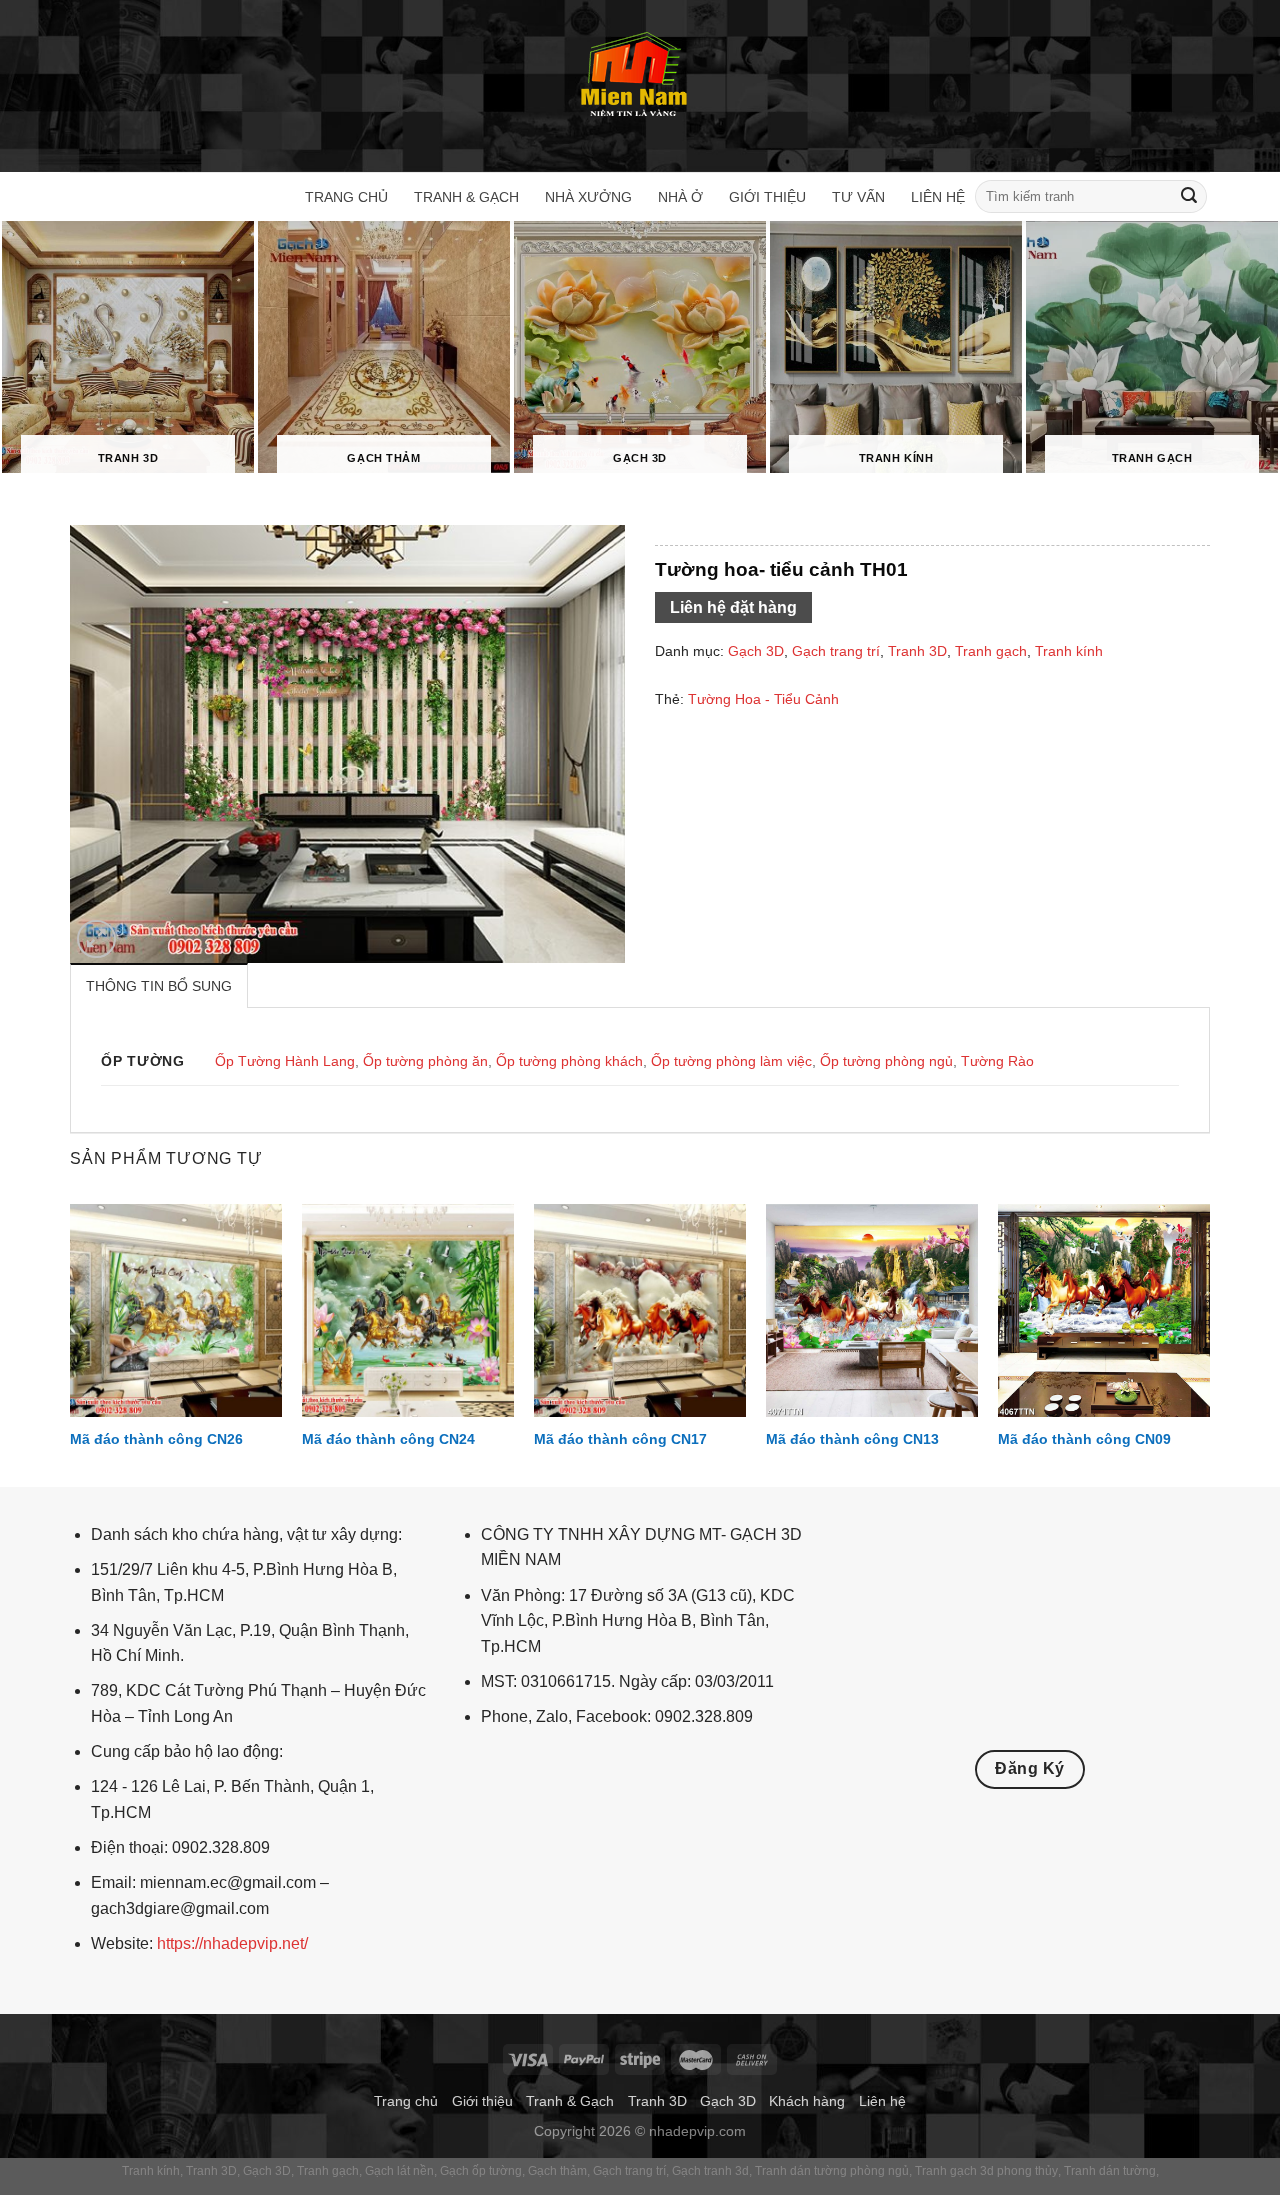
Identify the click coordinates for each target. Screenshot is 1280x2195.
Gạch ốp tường (481, 2171)
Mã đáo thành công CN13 (852, 1439)
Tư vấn (858, 197)
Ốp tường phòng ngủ (886, 1061)
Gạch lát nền (399, 2171)
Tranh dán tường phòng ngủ (832, 2171)
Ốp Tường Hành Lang (285, 1061)
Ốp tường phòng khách (569, 1061)
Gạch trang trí (836, 651)
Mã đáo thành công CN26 (156, 1439)
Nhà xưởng (588, 197)
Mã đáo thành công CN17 (620, 1439)
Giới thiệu (767, 197)
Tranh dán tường (1110, 2171)
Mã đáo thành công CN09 (1084, 1439)
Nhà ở (680, 197)
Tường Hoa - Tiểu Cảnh (763, 699)
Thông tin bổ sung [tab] (159, 986)
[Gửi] (1189, 197)
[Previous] (71, 1343)
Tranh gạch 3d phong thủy (986, 2171)
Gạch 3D (756, 651)
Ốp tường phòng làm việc (731, 1061)
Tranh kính (1069, 651)
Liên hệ (938, 197)
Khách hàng (807, 2101)
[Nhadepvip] (635, 76)
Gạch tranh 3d (710, 2171)
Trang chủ (346, 197)
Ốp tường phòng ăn (425, 1061)
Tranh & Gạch (466, 197)
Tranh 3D (917, 651)
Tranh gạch (991, 651)
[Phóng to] (96, 939)
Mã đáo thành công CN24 (388, 1439)
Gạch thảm (557, 2171)
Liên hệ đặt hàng (733, 607)
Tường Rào (997, 1061)
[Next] (1209, 1343)
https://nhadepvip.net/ (232, 1943)
